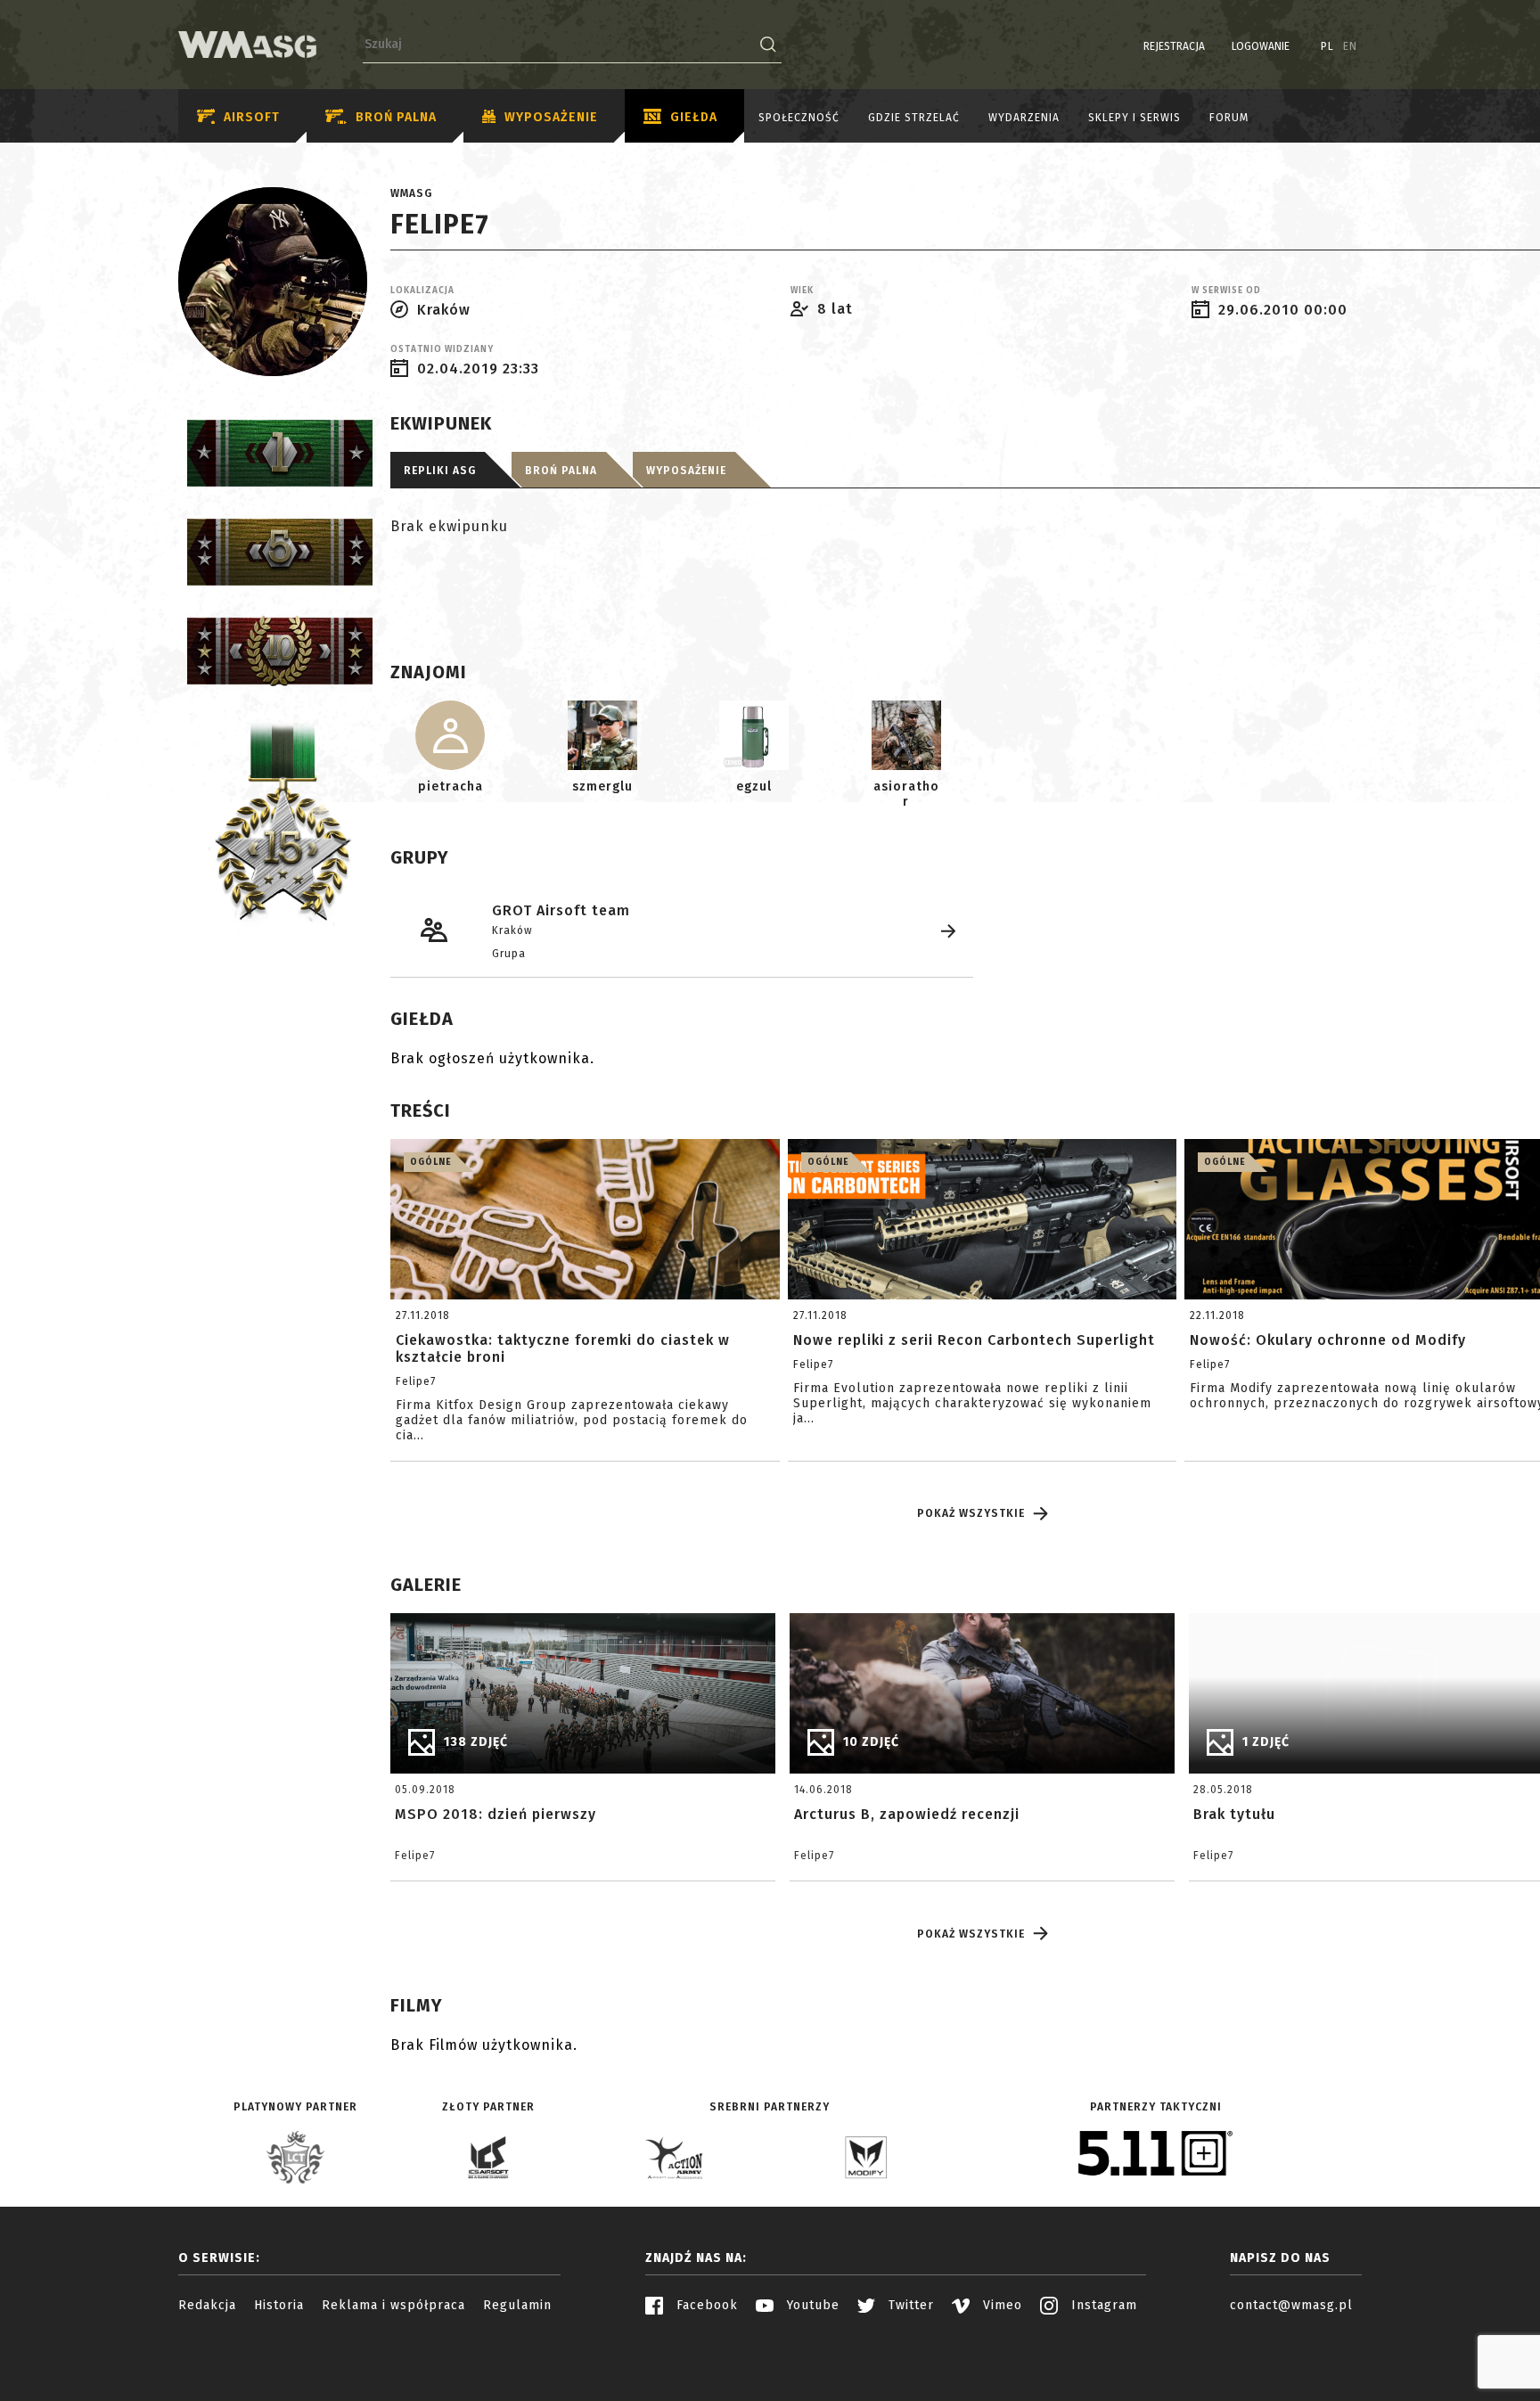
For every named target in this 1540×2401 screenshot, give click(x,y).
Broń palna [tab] (561, 471)
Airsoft (252, 117)
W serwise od (1226, 291)
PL (1327, 46)
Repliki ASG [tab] (440, 471)
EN (1350, 46)
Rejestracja (1174, 46)
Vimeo (1000, 2305)
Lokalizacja (422, 291)
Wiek (802, 291)
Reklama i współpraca (393, 2305)
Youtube (811, 2305)
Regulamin (517, 2305)
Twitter (909, 2305)
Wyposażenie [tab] (686, 471)
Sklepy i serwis (1135, 118)
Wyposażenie (551, 117)
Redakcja (207, 2305)
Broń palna (396, 117)
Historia (279, 2305)
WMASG (411, 193)
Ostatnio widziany (442, 349)
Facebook (705, 2305)
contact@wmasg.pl (1291, 2305)
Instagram (1102, 2305)
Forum (1229, 118)
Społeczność (799, 118)
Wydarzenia (1024, 118)
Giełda (694, 117)
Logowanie (1261, 46)
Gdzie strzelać (914, 118)
